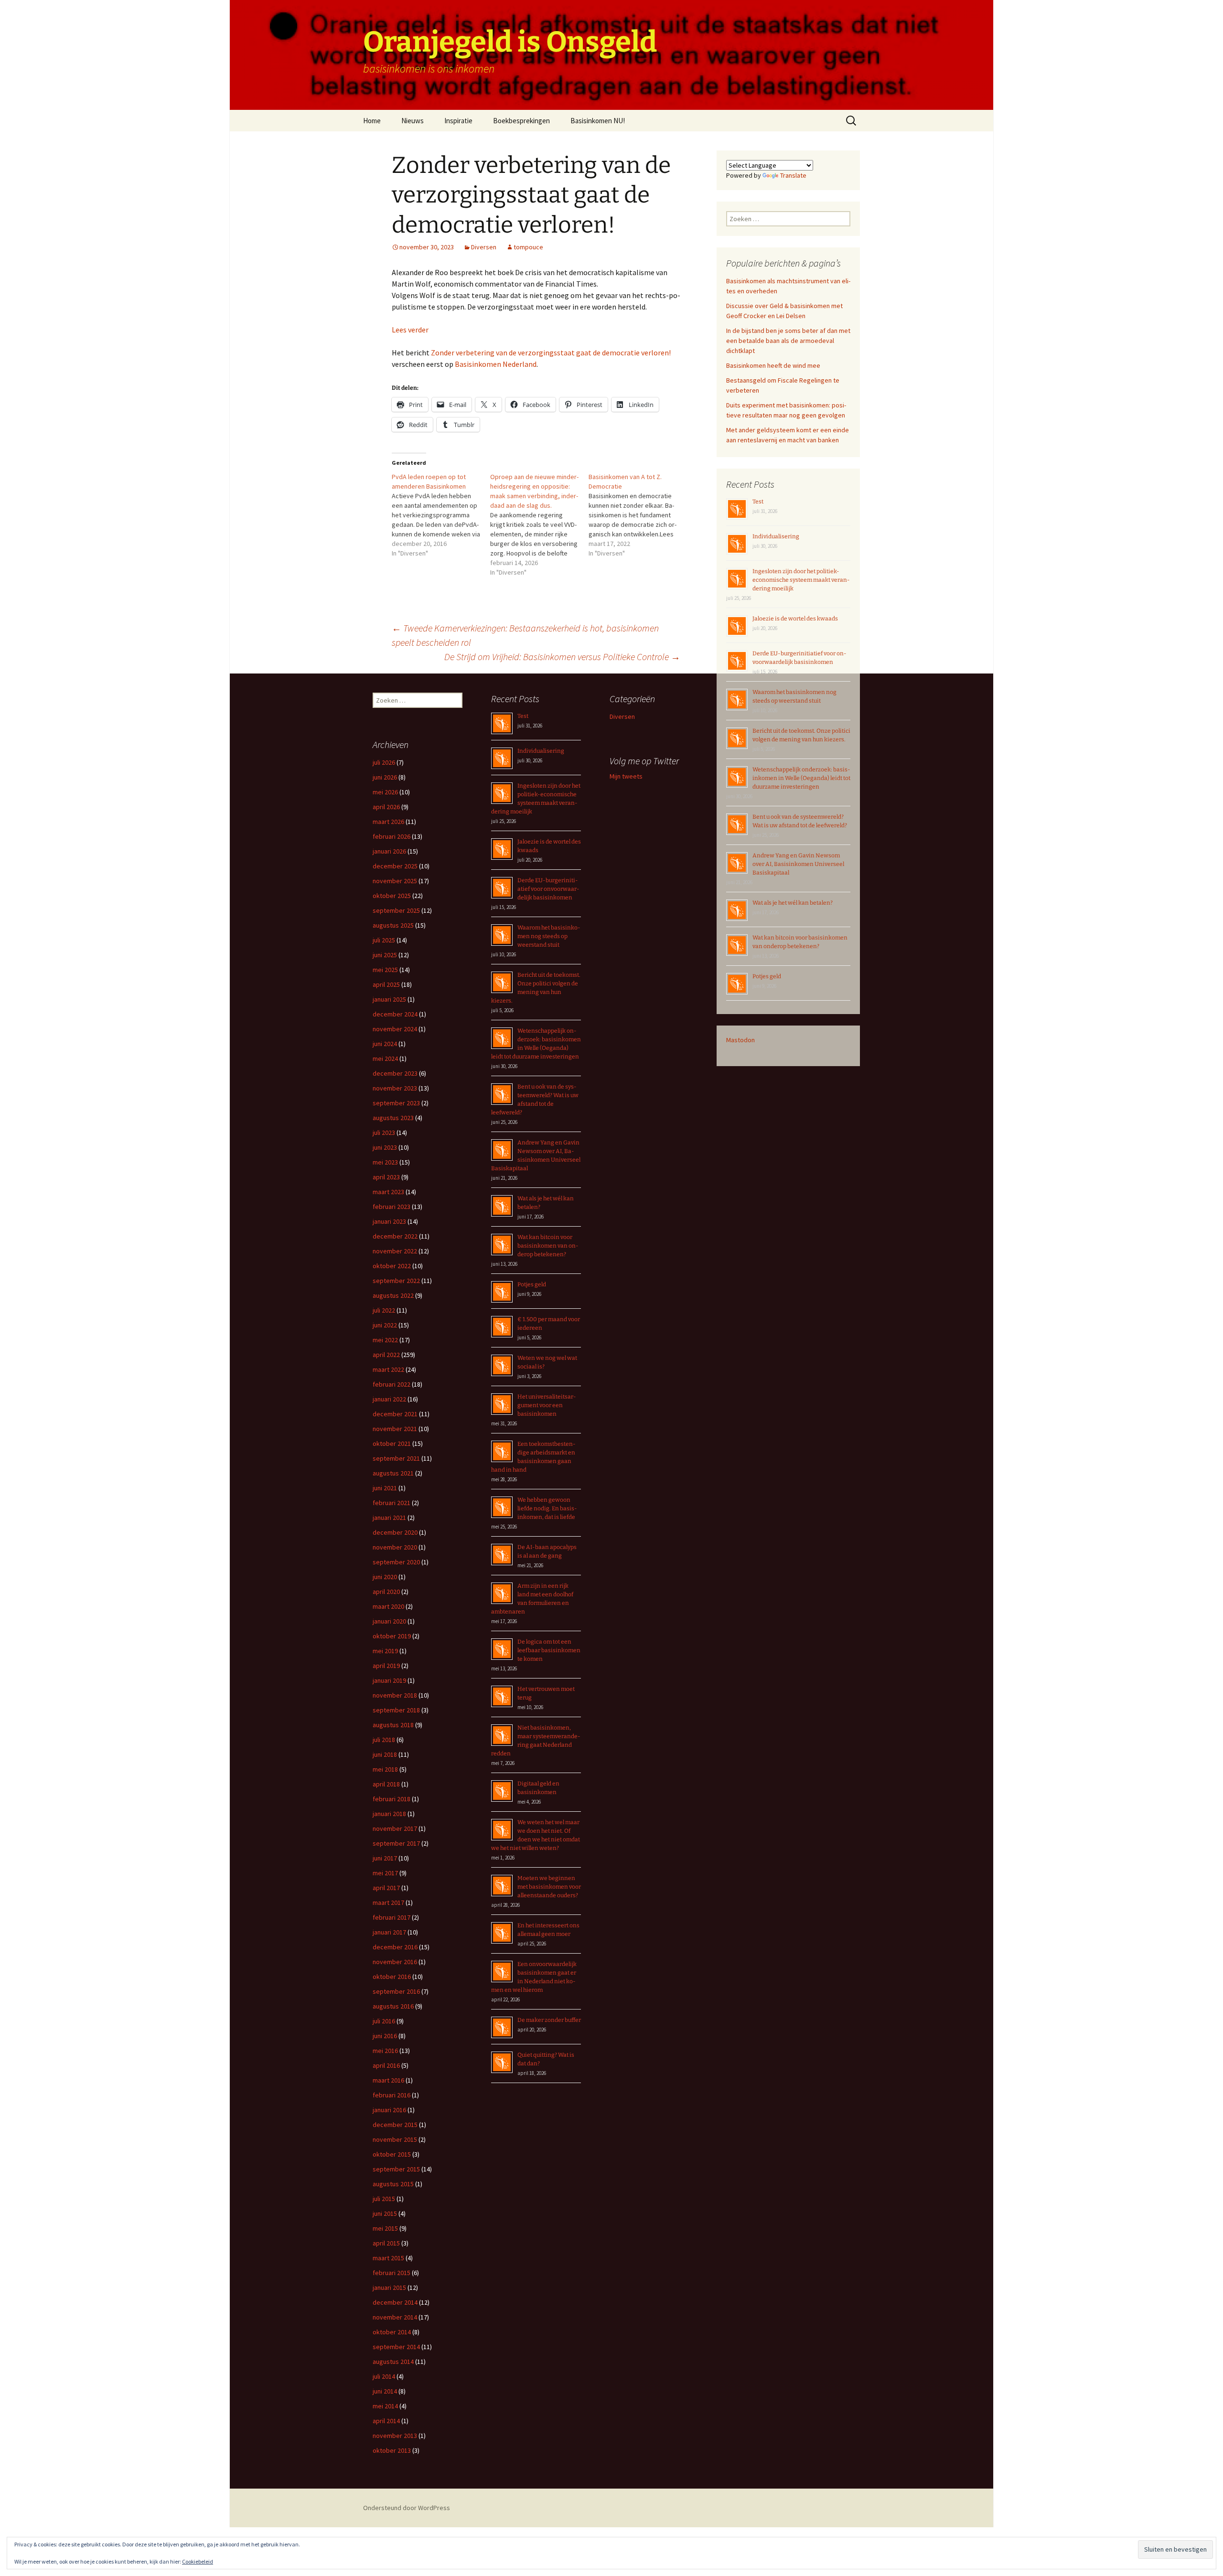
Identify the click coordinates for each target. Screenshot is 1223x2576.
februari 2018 (392, 1799)
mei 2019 (385, 1651)
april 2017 (386, 1888)
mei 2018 (385, 1769)
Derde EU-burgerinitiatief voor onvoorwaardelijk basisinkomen (548, 889)
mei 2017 (385, 1873)
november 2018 (395, 1695)
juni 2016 (385, 2036)
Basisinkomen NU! (598, 121)
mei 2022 (385, 1340)
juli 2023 (384, 1133)
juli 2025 (384, 940)
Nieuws (413, 121)
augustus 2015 (393, 2184)
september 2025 (396, 910)
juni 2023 (385, 1147)
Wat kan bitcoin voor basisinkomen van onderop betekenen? (548, 1246)
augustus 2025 (393, 925)
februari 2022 (392, 1384)
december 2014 (395, 2302)
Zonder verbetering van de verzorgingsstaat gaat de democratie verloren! (551, 353)
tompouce (528, 247)
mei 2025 (385, 970)
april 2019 (386, 1666)
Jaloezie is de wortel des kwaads (795, 619)
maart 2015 (388, 2258)
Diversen (484, 247)
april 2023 (386, 1177)
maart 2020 (388, 1606)
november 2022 (395, 1251)
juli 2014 (384, 2376)
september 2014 (396, 2347)
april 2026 (386, 807)
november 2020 (395, 1547)
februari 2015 (392, 2273)
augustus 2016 (393, 2006)
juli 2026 (384, 762)
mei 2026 (385, 792)
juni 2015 (385, 2213)
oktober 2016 (392, 1977)
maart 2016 (388, 2080)
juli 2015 (384, 2199)
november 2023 (395, 1088)
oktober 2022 (392, 1266)
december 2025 (395, 866)
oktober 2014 (392, 2332)
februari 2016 (392, 2095)
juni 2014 (385, 2391)
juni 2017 (385, 1858)
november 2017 (395, 1828)
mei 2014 (385, 2406)
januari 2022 (389, 1399)
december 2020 (395, 1532)
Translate (793, 175)
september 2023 (396, 1103)
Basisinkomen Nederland (496, 364)
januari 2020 (389, 1621)
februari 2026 (392, 836)
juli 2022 (384, 1310)
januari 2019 (389, 1680)
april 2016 (386, 2065)
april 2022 (386, 1355)
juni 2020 (385, 1577)
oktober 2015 (392, 2154)
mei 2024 (385, 1058)
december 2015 (395, 2125)
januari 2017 (389, 1932)
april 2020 (386, 1592)
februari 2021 (392, 1503)
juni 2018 (385, 1754)
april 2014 (386, 2421)
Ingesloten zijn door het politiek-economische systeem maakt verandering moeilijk (801, 580)
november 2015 (395, 2139)
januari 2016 (389, 2110)
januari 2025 (389, 999)
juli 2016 (384, 2021)
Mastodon (740, 1040)
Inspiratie (458, 121)
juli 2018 (384, 1740)
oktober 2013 (392, 2450)
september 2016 (396, 1991)
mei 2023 (385, 1162)
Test (758, 502)
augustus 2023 (393, 1118)
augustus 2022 (393, 1295)
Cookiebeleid (198, 2561)
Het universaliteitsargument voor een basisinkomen (547, 1405)
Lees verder (410, 330)
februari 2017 (392, 1917)
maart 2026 (388, 822)
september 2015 (396, 2169)
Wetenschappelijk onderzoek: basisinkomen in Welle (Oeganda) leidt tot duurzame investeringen (801, 778)
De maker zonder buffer (549, 2020)
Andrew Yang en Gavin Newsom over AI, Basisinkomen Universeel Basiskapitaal (798, 864)
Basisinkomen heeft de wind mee (773, 365)
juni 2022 (385, 1325)
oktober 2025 (392, 896)
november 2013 (395, 2436)
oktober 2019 (392, 1636)
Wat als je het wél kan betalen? (793, 903)
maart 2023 (388, 1192)
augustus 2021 (393, 1473)
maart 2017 (388, 1903)
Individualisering (776, 536)
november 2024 (395, 1029)
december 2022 (395, 1236)
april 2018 (386, 1784)
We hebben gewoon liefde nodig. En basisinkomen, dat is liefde (547, 1508)
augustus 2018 (393, 1725)
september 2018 (396, 1710)
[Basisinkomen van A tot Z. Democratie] (638, 515)
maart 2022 (388, 1369)
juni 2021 (385, 1488)
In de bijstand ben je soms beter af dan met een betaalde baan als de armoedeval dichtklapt (788, 341)
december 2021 (395, 1414)
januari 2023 (389, 1221)
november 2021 (395, 1429)
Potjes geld (767, 976)
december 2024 (395, 1014)
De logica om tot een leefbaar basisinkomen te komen (549, 1650)
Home (372, 121)
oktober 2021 (392, 1443)
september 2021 (396, 1458)
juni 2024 (385, 1044)
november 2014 (395, 2317)
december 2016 (395, 1947)
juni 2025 (385, 955)
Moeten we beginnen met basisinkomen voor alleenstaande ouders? (549, 1887)
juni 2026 (385, 777)
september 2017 (396, 1843)
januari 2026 (389, 851)
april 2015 (386, 2243)
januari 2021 (389, 1518)
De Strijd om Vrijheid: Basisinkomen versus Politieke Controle (562, 657)
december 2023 (395, 1073)
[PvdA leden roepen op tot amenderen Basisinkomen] (441, 515)
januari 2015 (389, 2287)
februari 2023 (392, 1207)
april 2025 (386, 984)
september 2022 (396, 1281)
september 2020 (396, 1562)
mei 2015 (385, 2228)
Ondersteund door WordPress (407, 2508)
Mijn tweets (626, 776)
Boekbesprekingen (521, 121)
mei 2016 (385, 2051)
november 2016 (395, 1962)
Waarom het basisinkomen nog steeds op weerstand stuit (549, 936)
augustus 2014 (393, 2362)
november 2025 (395, 881)
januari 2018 (389, 1814)
